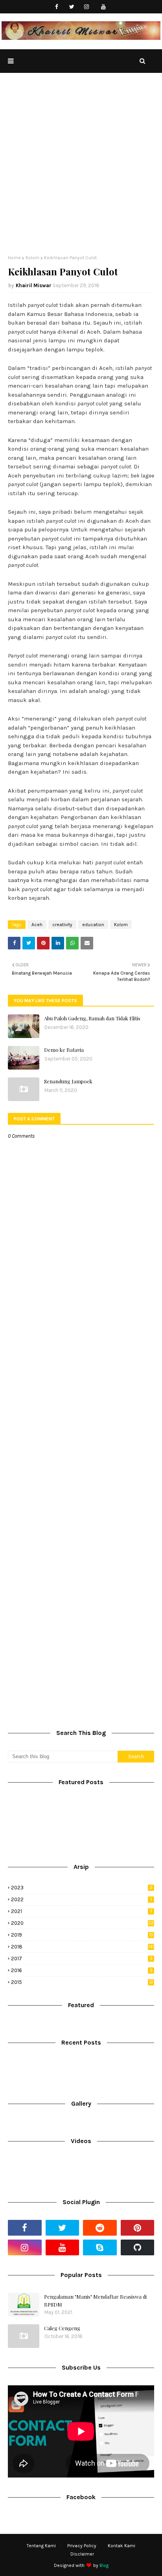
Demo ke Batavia (64, 1050)
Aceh (37, 925)
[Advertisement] (81, 170)
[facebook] (57, 7)
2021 (82, 1911)
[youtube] (104, 7)
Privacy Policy (82, 2546)
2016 (82, 1970)
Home (14, 258)
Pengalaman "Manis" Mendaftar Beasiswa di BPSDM (95, 2300)
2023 (82, 1888)
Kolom (32, 258)
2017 (82, 1958)
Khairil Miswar (34, 285)
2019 (82, 1935)
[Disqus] (81, 1413)
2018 (82, 1947)
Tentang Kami (41, 2546)
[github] (138, 2247)
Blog (104, 2565)
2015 (82, 1982)
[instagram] (87, 7)
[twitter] (72, 7)
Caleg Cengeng (62, 2328)
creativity (62, 925)
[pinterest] (138, 2228)
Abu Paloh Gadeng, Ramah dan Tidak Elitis (92, 1018)
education (93, 925)
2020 (82, 1923)
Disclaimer (82, 2554)
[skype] (100, 2247)
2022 (81, 1899)
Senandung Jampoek (68, 1081)
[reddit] (100, 2228)
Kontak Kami (121, 2546)
